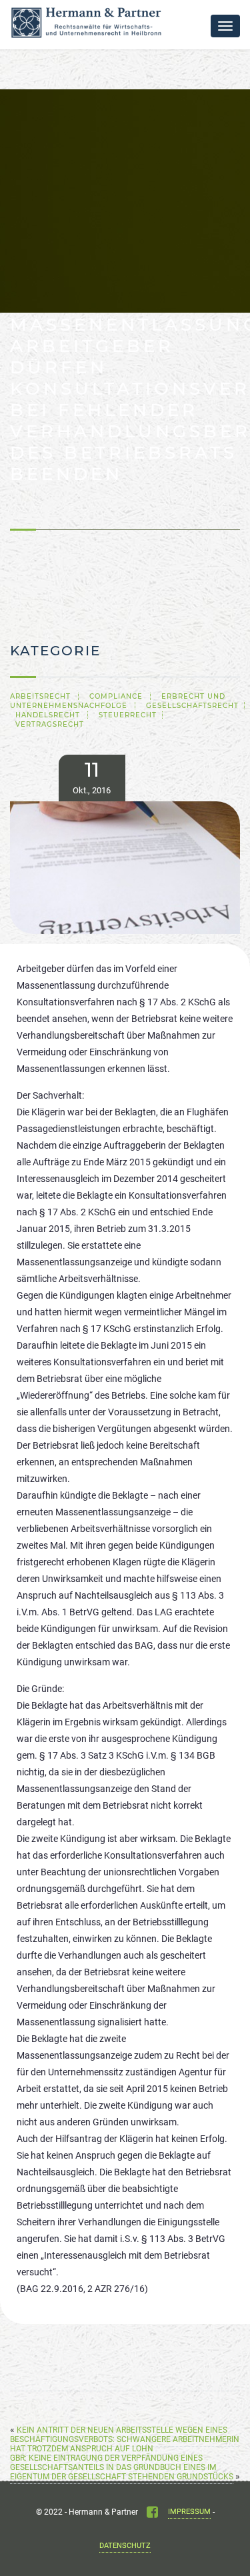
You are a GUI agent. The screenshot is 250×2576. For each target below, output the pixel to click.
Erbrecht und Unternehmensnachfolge (118, 701)
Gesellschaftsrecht (192, 706)
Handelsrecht (48, 715)
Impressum (189, 2512)
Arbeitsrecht (40, 696)
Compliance (116, 696)
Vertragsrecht (50, 724)
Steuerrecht (128, 715)
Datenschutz (125, 2546)
